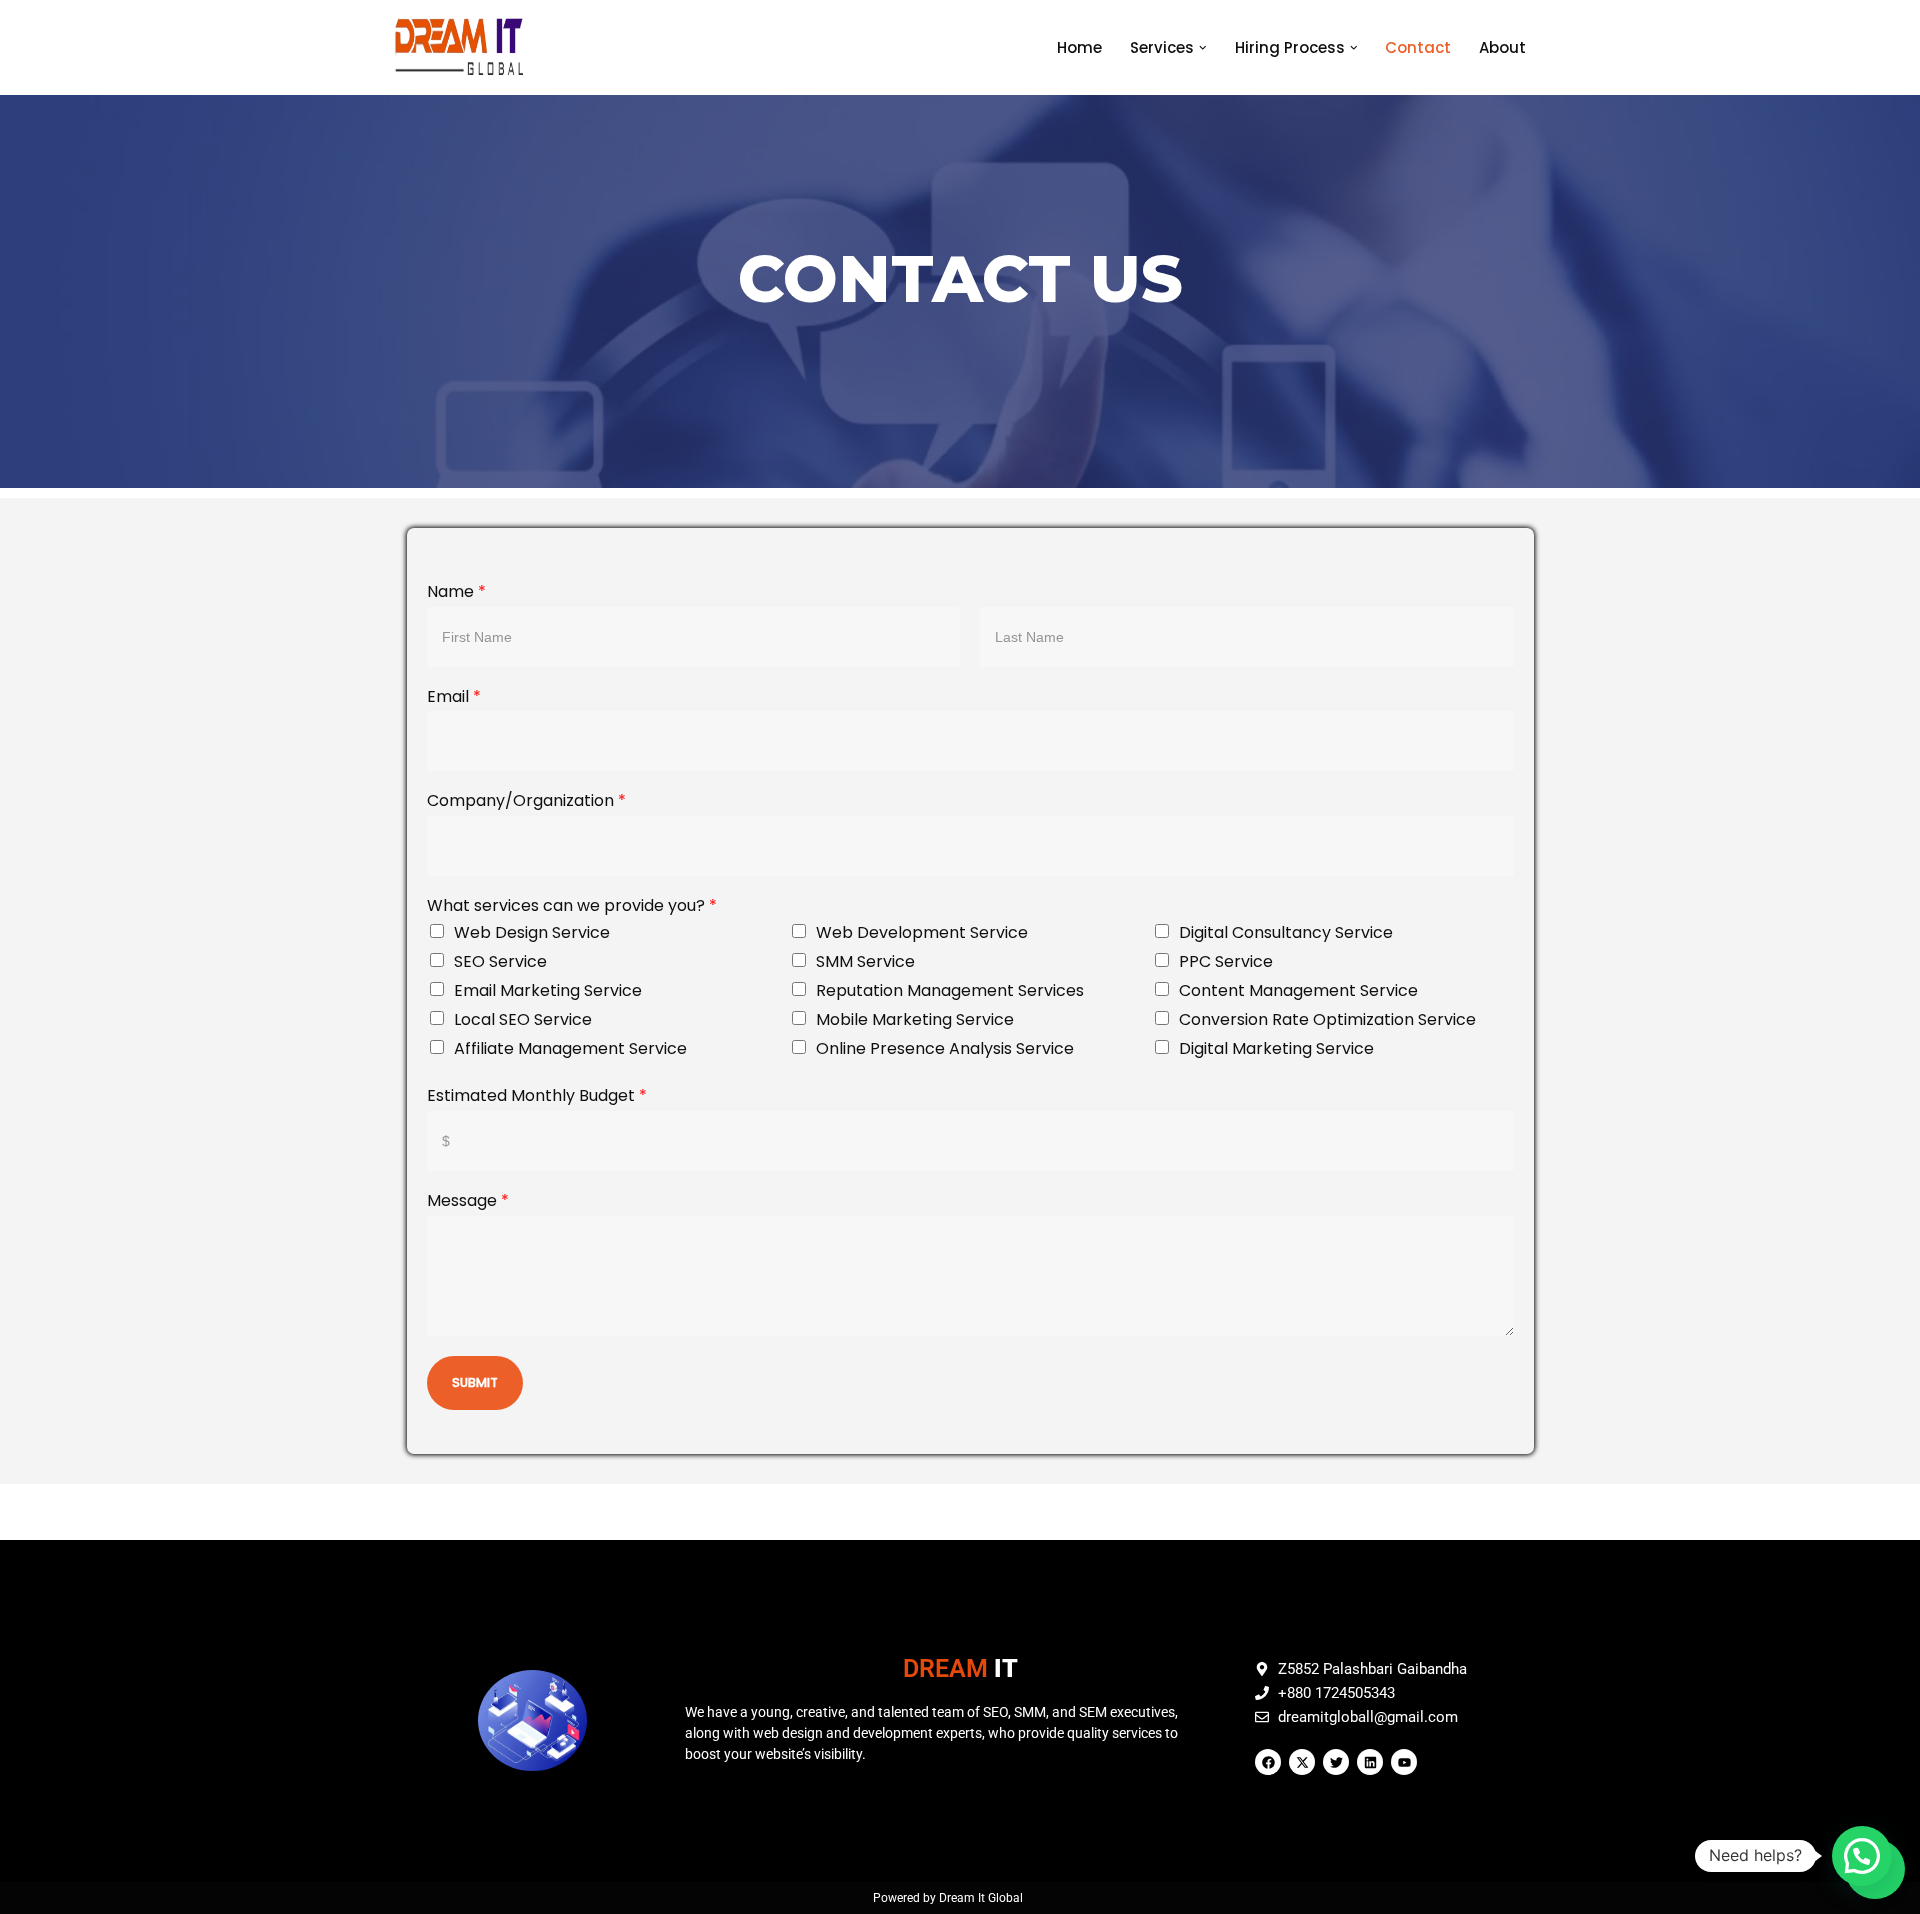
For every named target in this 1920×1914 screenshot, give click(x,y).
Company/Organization (526, 801)
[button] (1203, 48)
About (1502, 47)
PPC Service (1226, 961)
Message (468, 1201)
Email (454, 697)
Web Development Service (922, 932)
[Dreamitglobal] (464, 47)
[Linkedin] (1370, 1762)
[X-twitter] (1302, 1762)
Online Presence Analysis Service (945, 1048)
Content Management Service (1298, 990)
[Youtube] (1404, 1762)
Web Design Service (532, 932)
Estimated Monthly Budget (537, 1096)
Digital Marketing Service (1276, 1048)
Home (1079, 47)
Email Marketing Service (548, 990)
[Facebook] (1268, 1762)
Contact (1418, 47)
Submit (475, 1382)
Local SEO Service (523, 1019)
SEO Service (500, 961)
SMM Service (865, 961)
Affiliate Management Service (570, 1048)
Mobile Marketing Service (915, 1019)
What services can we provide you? (572, 906)
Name (456, 592)
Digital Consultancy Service (1286, 932)
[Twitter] (1336, 1762)
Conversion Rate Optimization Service (1327, 1019)
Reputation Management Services (950, 990)
